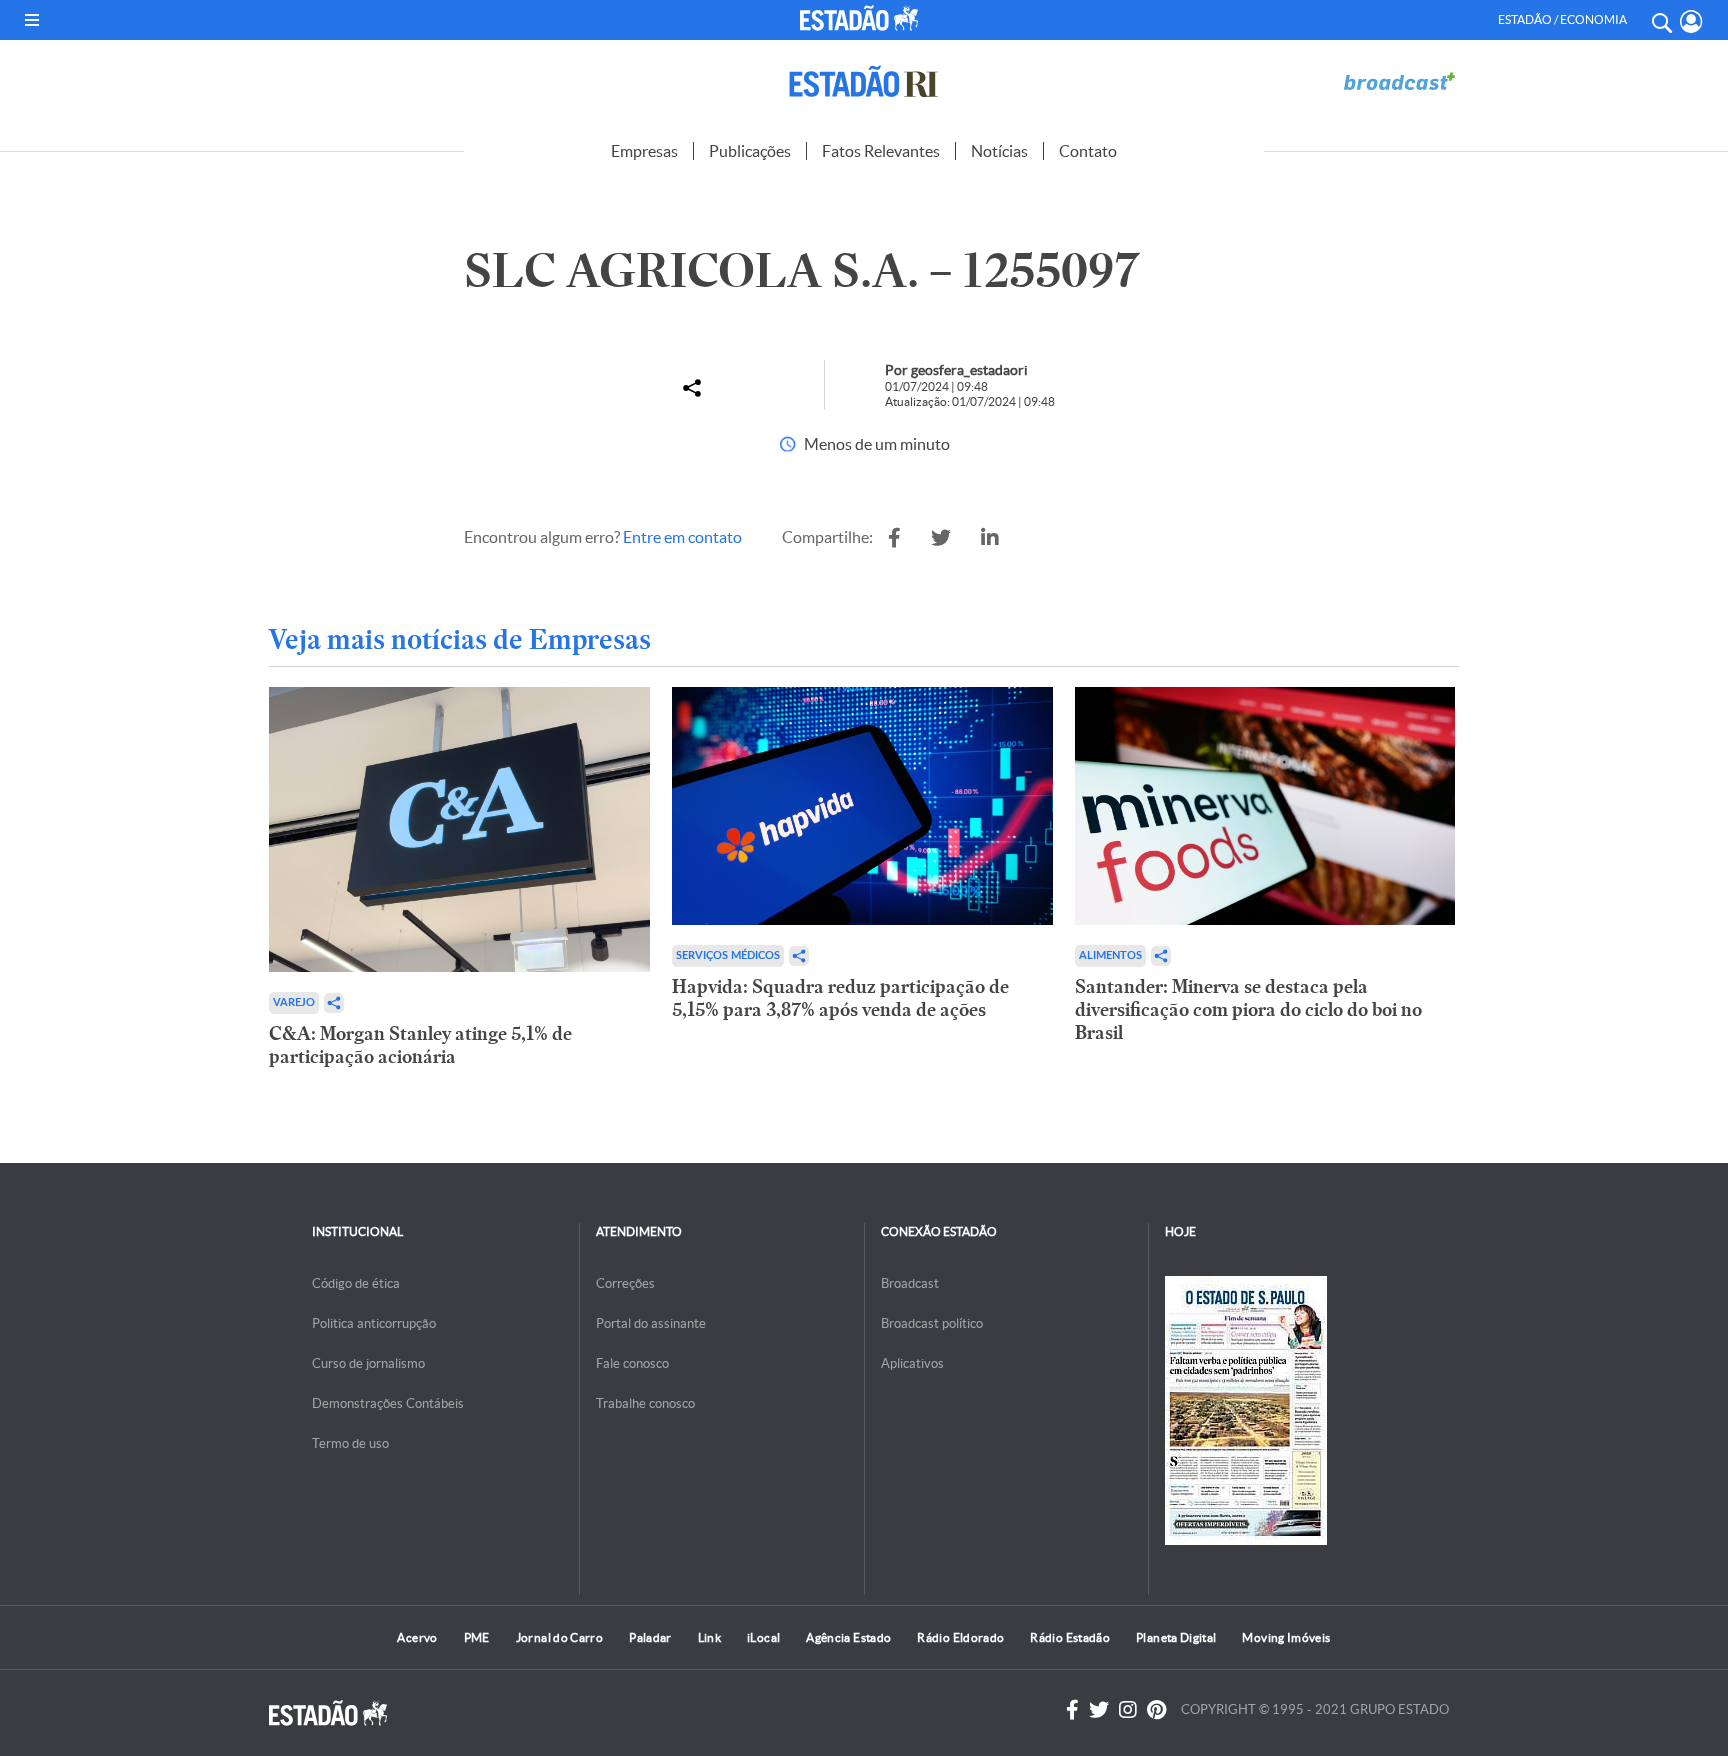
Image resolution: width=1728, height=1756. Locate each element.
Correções (625, 1283)
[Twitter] (1099, 1710)
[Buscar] (1661, 20)
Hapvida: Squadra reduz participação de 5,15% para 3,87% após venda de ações (840, 998)
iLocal (763, 1637)
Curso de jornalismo (368, 1363)
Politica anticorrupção (374, 1323)
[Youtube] (1156, 1710)
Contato (1088, 151)
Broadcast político (932, 1323)
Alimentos (1110, 955)
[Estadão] (863, 18)
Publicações (750, 151)
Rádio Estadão (1070, 1637)
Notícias (999, 151)
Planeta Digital (1176, 1637)
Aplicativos (912, 1363)
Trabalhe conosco (645, 1403)
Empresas (644, 151)
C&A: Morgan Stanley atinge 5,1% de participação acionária (420, 1045)
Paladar (650, 1637)
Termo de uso (350, 1443)
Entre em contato (682, 537)
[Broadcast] (1399, 81)
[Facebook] (1072, 1710)
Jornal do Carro (559, 1637)
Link (709, 1637)
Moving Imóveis (1286, 1637)
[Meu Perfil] (1691, 21)
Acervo (417, 1637)
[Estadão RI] (864, 81)
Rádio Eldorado (960, 1637)
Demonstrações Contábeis (388, 1403)
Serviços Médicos (728, 955)
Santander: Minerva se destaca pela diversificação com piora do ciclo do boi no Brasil (1248, 1009)
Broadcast (910, 1283)
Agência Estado (848, 1637)
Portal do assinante (651, 1323)
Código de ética (356, 1283)
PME (477, 1637)
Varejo (294, 1002)
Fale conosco (632, 1363)
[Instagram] (1128, 1710)
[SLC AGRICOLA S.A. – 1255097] (894, 538)
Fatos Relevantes (881, 151)
